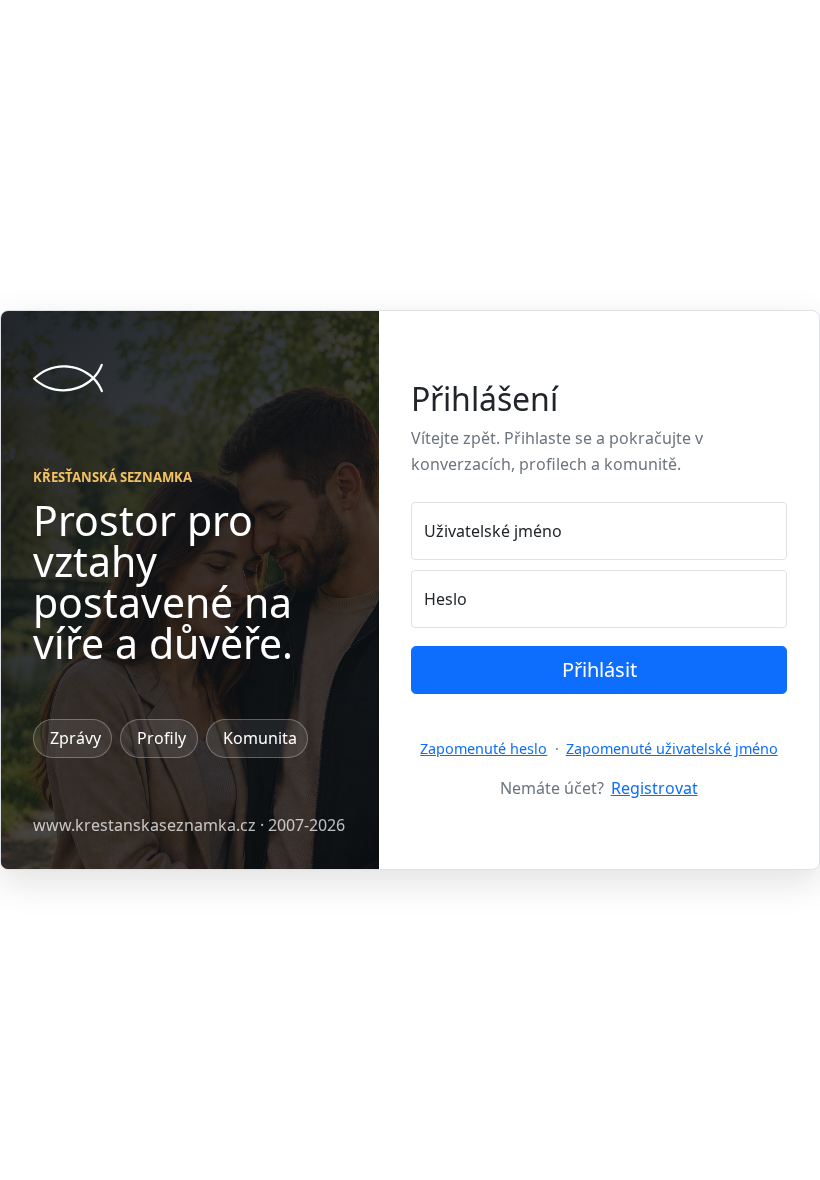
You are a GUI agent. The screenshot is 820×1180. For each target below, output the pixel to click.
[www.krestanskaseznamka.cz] (68, 378)
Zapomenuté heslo (483, 748)
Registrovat (654, 788)
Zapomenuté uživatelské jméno (672, 748)
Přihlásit (599, 669)
